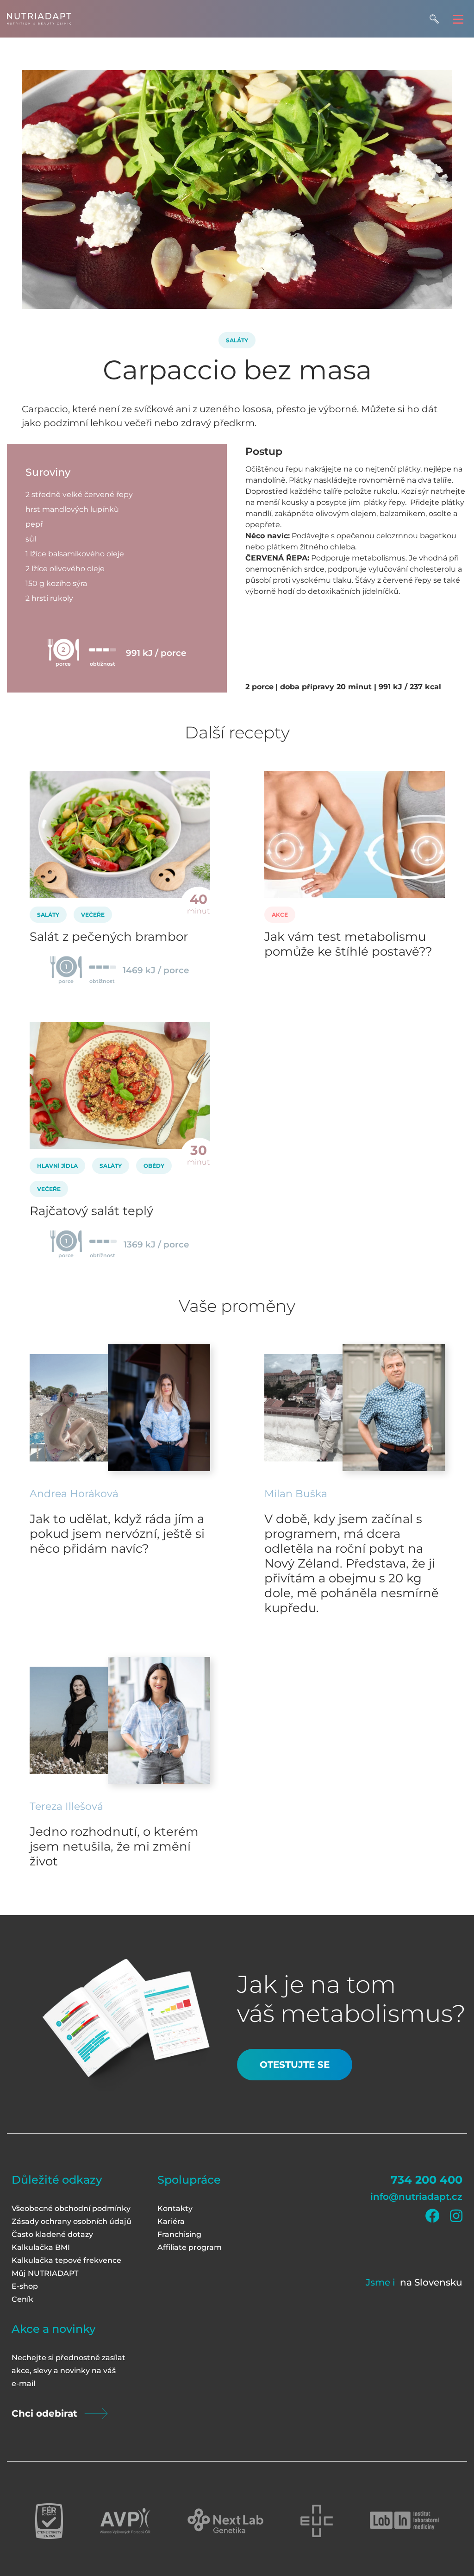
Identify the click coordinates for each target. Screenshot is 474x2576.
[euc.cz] (317, 2521)
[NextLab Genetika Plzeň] (225, 2521)
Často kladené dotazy (52, 2234)
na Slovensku (431, 2282)
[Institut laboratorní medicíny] (405, 2521)
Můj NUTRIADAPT (45, 2273)
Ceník (22, 2299)
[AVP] (125, 2521)
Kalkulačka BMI (41, 2247)
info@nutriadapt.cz (416, 2197)
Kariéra (171, 2221)
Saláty (237, 340)
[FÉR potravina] (49, 2521)
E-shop (25, 2286)
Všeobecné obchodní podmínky (71, 2208)
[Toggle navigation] (458, 19)
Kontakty (175, 2208)
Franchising (179, 2234)
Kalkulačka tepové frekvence (66, 2260)
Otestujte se (295, 2065)
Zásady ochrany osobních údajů (72, 2221)
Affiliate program (190, 2247)
